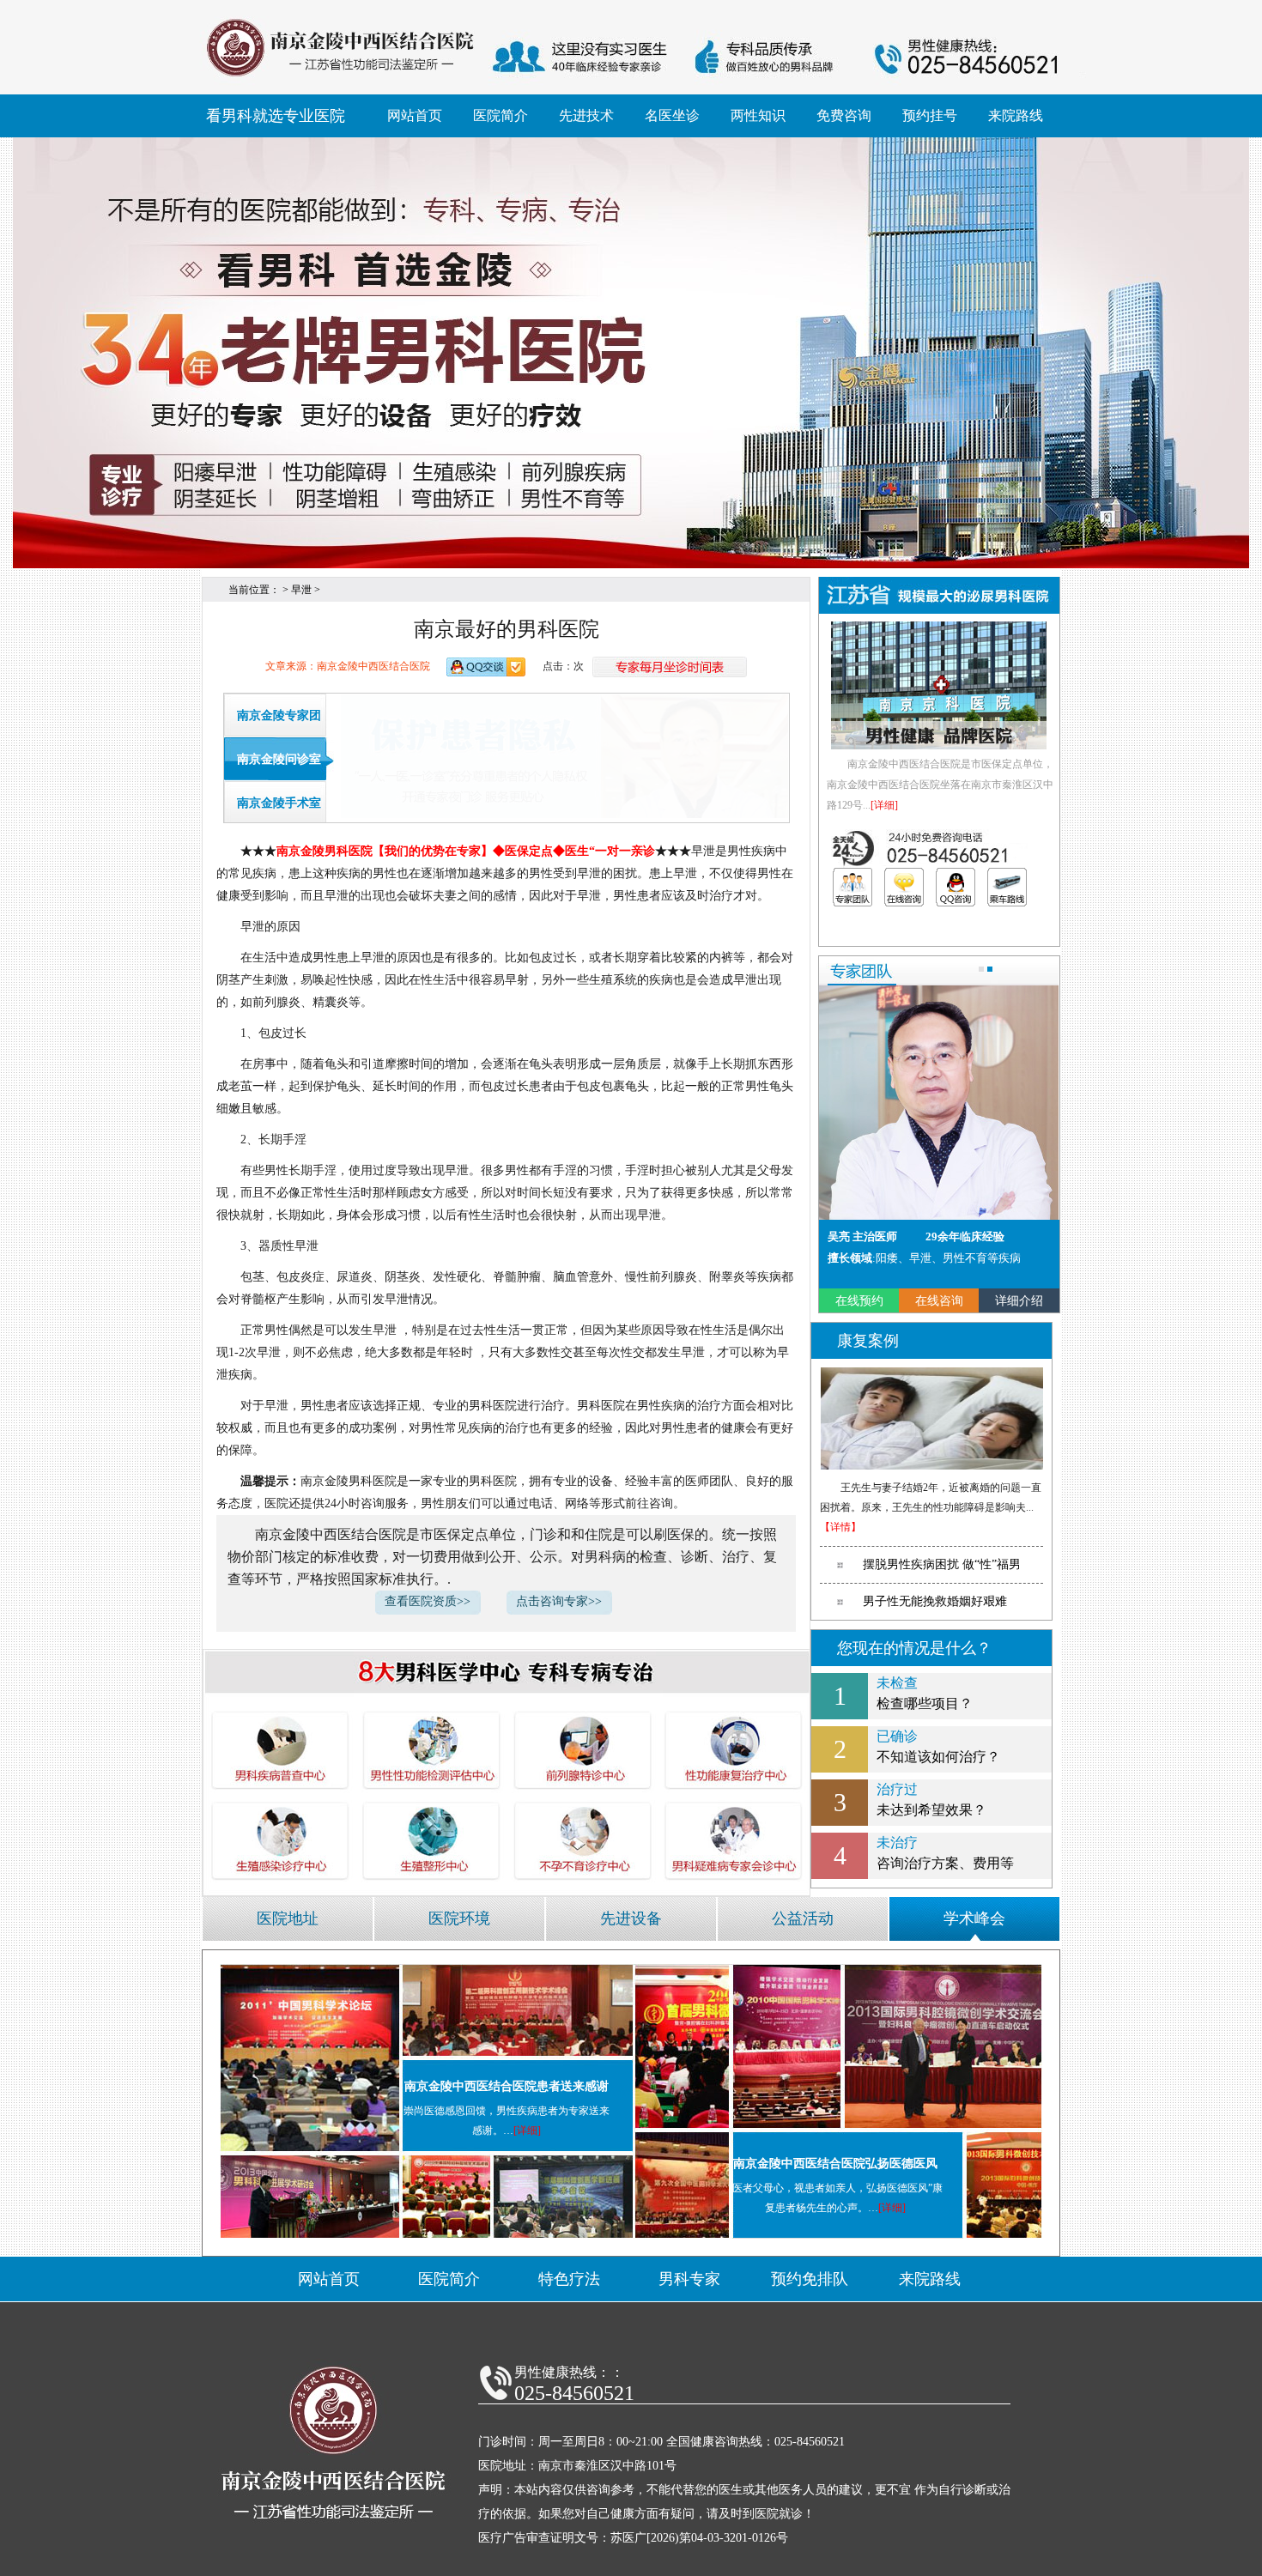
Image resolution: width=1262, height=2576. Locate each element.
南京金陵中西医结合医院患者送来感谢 (507, 2086)
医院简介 (501, 115)
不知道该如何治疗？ (938, 1746)
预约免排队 (810, 2279)
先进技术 (586, 115)
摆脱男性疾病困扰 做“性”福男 (942, 1564)
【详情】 (840, 1527)
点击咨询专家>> (559, 1601)
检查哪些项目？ (925, 1693)
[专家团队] (852, 887)
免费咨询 (844, 115)
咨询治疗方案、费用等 (945, 1853)
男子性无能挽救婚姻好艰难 (935, 1601)
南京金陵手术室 (279, 803)
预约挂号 (930, 115)
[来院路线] (1007, 887)
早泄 (301, 590)
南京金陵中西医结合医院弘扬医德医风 (835, 2164)
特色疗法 (569, 2279)
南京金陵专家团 (279, 715)
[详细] (884, 805)
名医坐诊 (672, 115)
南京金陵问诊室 (279, 759)
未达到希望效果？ (931, 1800)
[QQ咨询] (956, 887)
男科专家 (689, 2279)
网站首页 (415, 115)
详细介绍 (1019, 1301)
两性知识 (758, 115)
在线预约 (859, 1301)
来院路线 (1016, 115)
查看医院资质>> (428, 1601)
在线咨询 (939, 1301)
